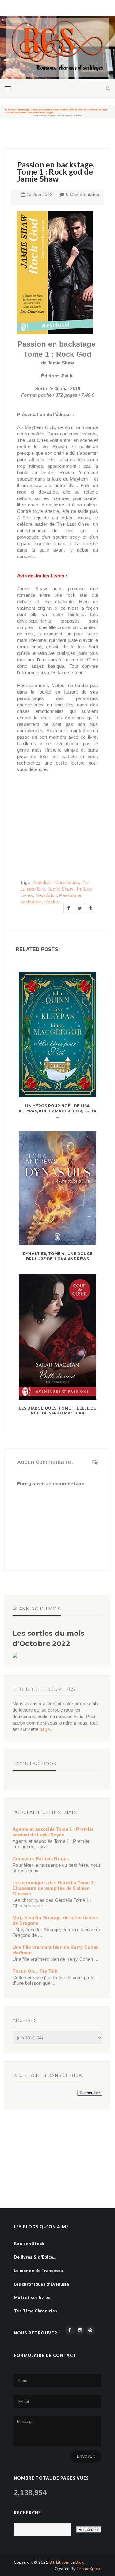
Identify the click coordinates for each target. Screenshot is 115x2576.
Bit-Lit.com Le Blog (67, 2562)
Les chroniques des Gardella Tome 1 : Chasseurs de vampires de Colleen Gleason (55, 1888)
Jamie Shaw (60, 889)
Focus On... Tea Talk (35, 1971)
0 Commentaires (83, 194)
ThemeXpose (89, 2569)
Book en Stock (29, 2243)
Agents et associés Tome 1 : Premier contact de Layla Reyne (53, 1832)
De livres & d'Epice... (35, 2257)
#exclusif (43, 882)
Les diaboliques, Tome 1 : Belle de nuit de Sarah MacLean (57, 1411)
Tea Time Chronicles (35, 2311)
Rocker (52, 902)
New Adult (46, 895)
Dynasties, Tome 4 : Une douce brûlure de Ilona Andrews (57, 1256)
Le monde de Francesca (38, 2270)
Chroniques (67, 882)
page (45, 1729)
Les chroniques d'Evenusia (41, 2284)
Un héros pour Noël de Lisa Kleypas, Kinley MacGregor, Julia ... (57, 1111)
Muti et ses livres (32, 2297)
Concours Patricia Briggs (41, 1859)
